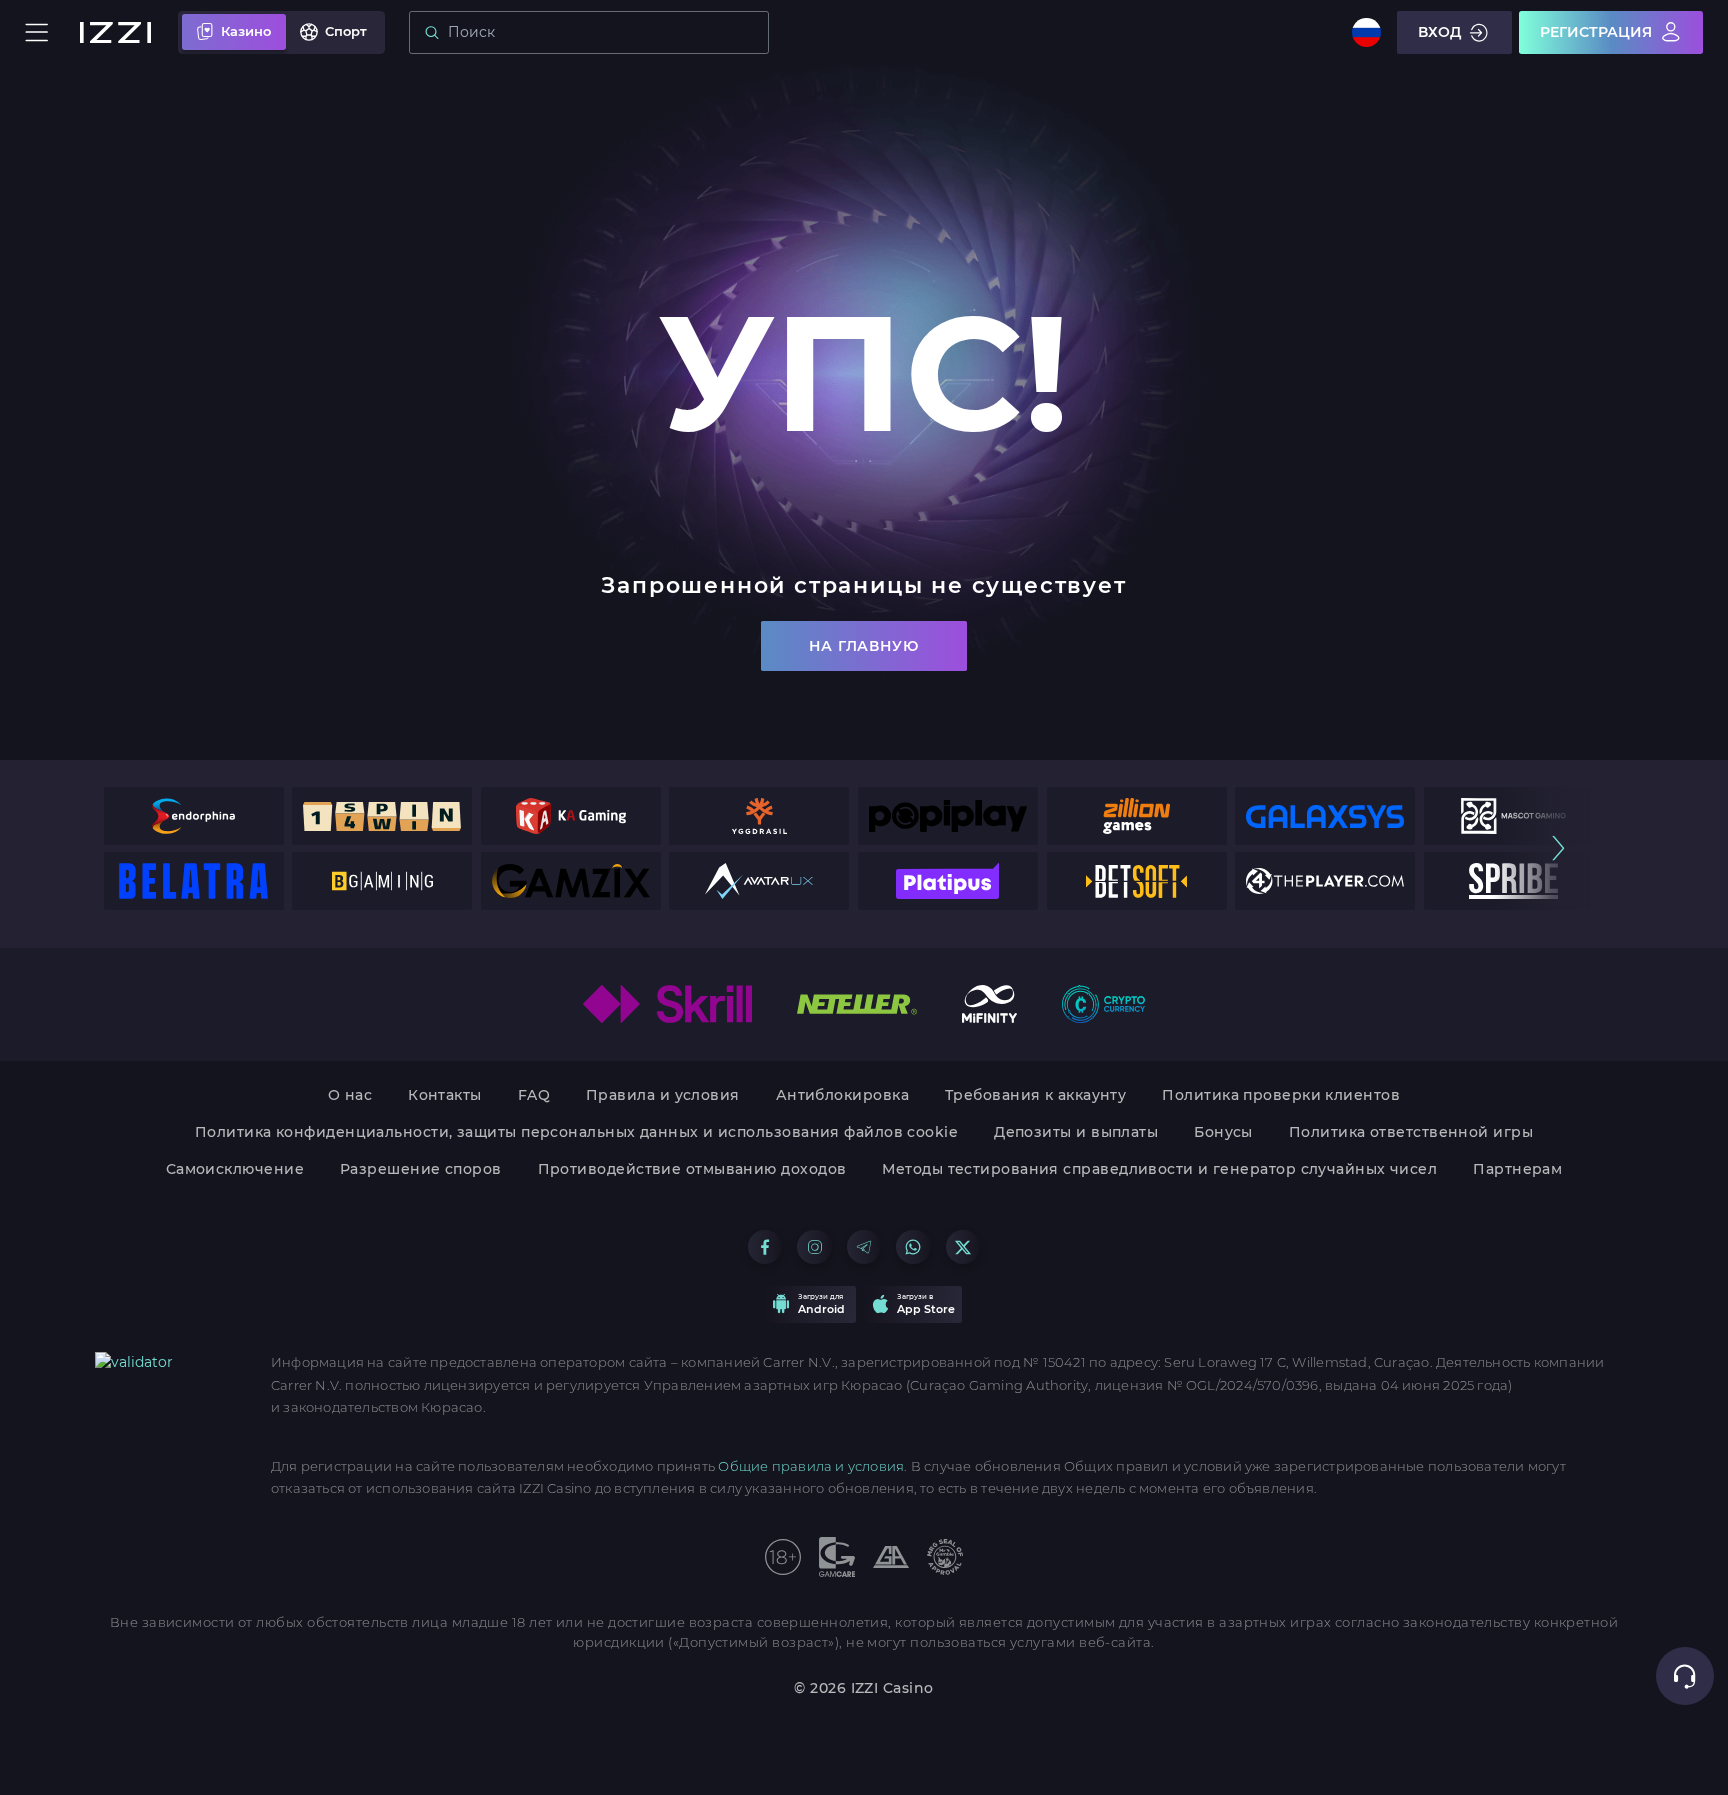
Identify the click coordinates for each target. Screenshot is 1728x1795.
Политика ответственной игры (1411, 1132)
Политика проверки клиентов (1281, 1095)
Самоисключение (235, 1169)
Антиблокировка (842, 1095)
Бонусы (1223, 1132)
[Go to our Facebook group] (765, 1247)
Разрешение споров (421, 1169)
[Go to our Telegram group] (864, 1247)
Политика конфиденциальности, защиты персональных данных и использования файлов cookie (576, 1132)
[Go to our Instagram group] (814, 1247)
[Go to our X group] (963, 1247)
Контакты (445, 1095)
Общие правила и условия (811, 1466)
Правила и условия (663, 1095)
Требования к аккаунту (1035, 1095)
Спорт (346, 31)
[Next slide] (1558, 848)
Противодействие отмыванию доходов (692, 1169)
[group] (194, 816)
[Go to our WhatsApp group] (913, 1247)
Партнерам (1517, 1169)
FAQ (534, 1095)
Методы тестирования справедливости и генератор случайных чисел (1159, 1169)
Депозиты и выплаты (1076, 1132)
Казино (246, 31)
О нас (350, 1095)
